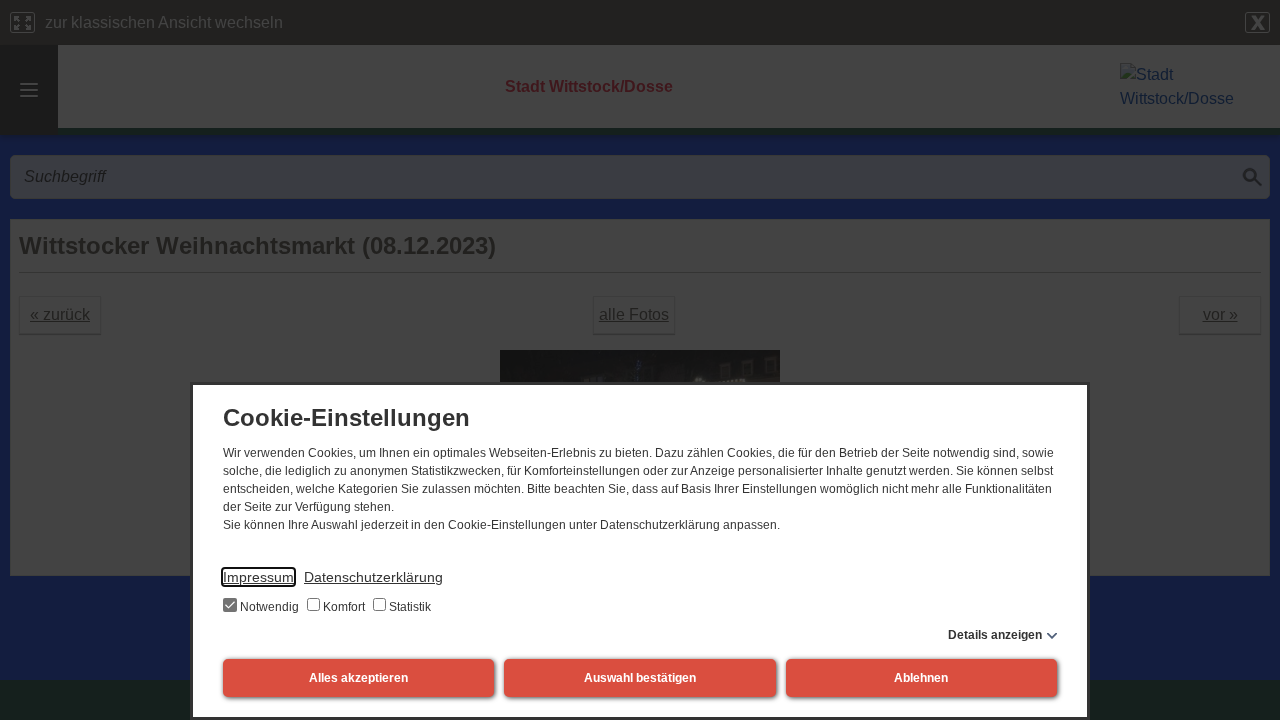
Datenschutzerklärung (373, 577)
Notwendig (269, 607)
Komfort (344, 607)
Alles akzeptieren (358, 678)
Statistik (408, 607)
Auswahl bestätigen (640, 678)
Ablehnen (921, 678)
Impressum (258, 577)
